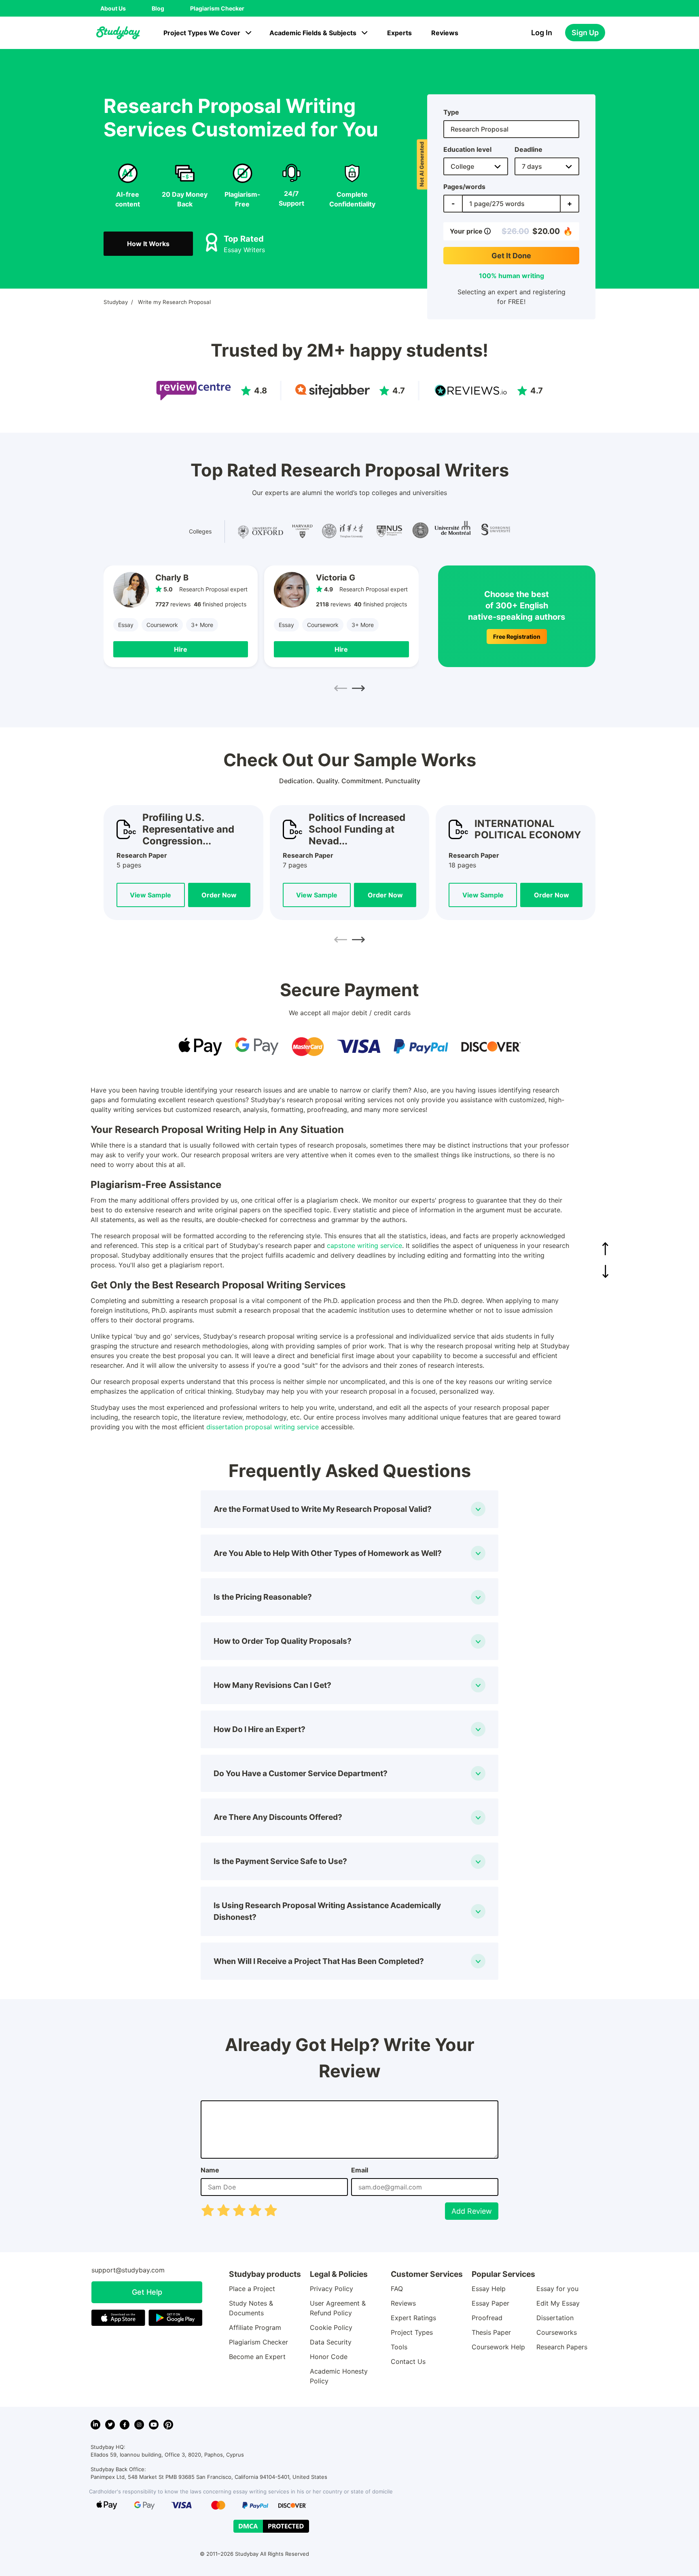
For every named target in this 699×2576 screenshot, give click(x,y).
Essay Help (489, 2289)
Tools (399, 2347)
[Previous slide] (341, 689)
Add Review (472, 2211)
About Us (113, 8)
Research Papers (562, 2347)
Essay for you (557, 2289)
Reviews (445, 33)
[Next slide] (358, 689)
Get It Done (511, 256)
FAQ (397, 2289)
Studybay (116, 302)
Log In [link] (542, 33)
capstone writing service (364, 1245)
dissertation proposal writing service (263, 1427)
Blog (158, 8)
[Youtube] (154, 2425)
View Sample (150, 895)
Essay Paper (490, 2303)
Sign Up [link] (585, 33)
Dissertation (555, 2318)
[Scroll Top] (605, 1249)
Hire (181, 649)
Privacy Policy (331, 2289)
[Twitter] (110, 2425)
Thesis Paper (491, 2332)
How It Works (148, 244)
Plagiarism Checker (217, 8)
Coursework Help (498, 2347)
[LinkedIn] (95, 2425)
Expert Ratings (413, 2318)
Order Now (219, 895)
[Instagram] (139, 2425)
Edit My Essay (558, 2303)
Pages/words (464, 187)
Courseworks (557, 2332)
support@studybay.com (128, 2270)
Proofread (487, 2318)
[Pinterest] (168, 2425)
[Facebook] (125, 2425)
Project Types (412, 2332)
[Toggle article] (478, 1509)
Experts (399, 33)
